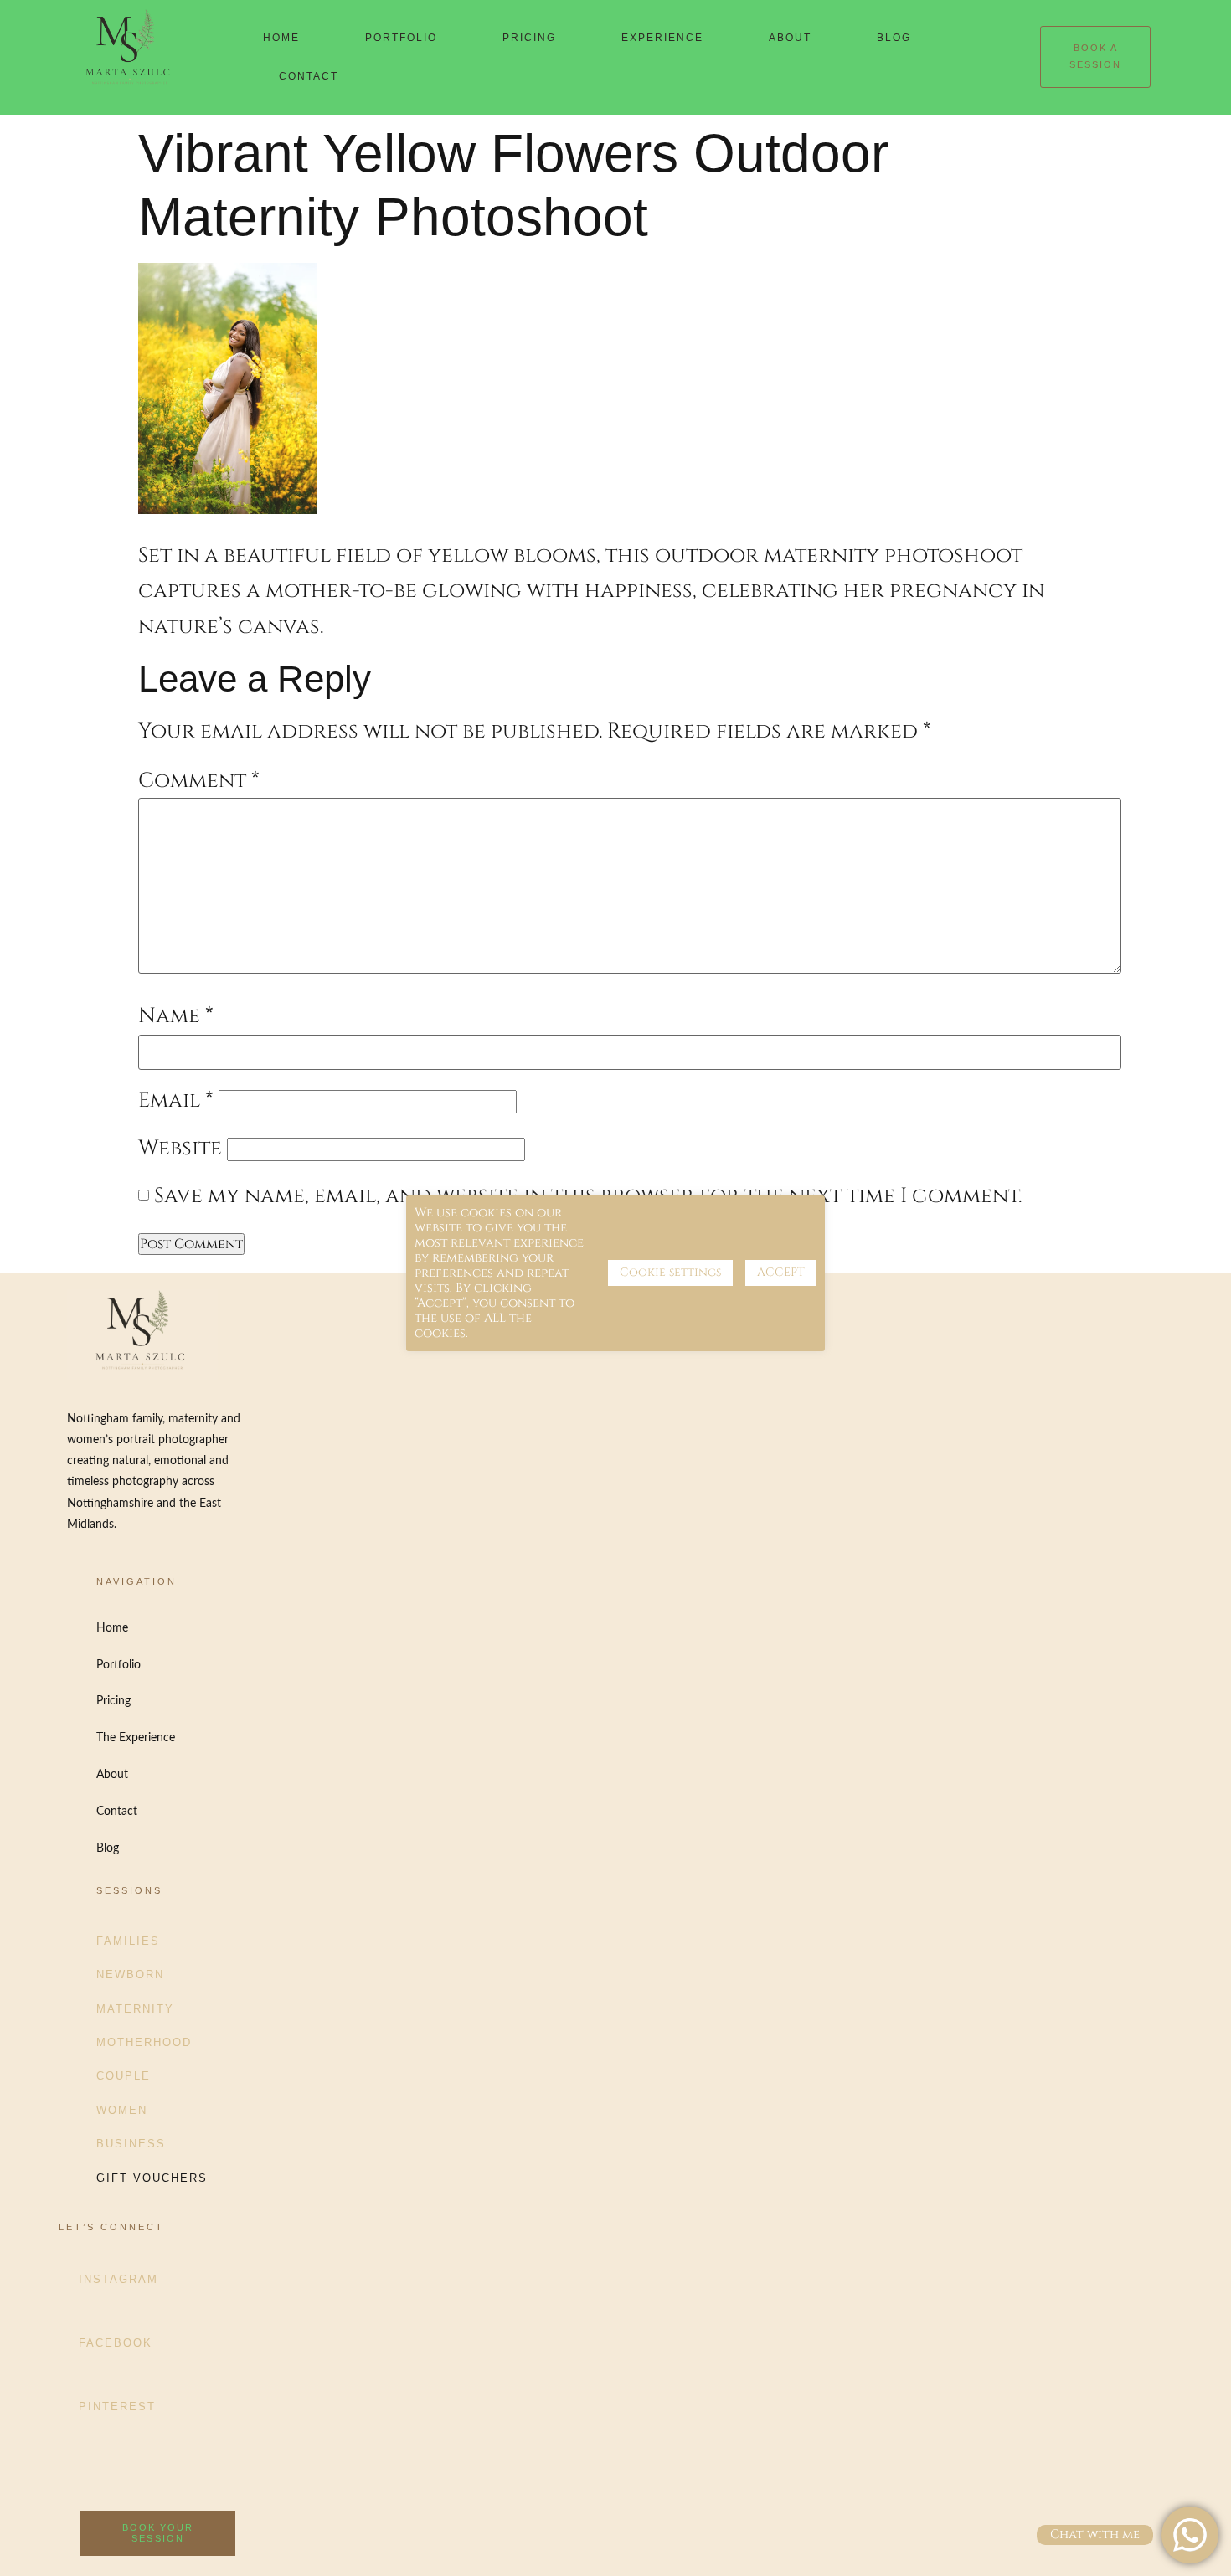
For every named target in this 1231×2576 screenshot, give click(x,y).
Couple (124, 2076)
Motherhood (144, 2042)
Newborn (130, 1974)
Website (180, 1148)
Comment (199, 781)
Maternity (135, 2009)
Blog (894, 38)
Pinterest (117, 2406)
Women (122, 2110)
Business (131, 2144)
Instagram (118, 2279)
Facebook (116, 2343)
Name (176, 1016)
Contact (309, 76)
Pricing (529, 38)
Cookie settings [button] (670, 1272)
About (790, 38)
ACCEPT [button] (781, 1272)
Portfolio (401, 38)
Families (128, 1941)
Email (176, 1100)
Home (281, 38)
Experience (662, 38)
